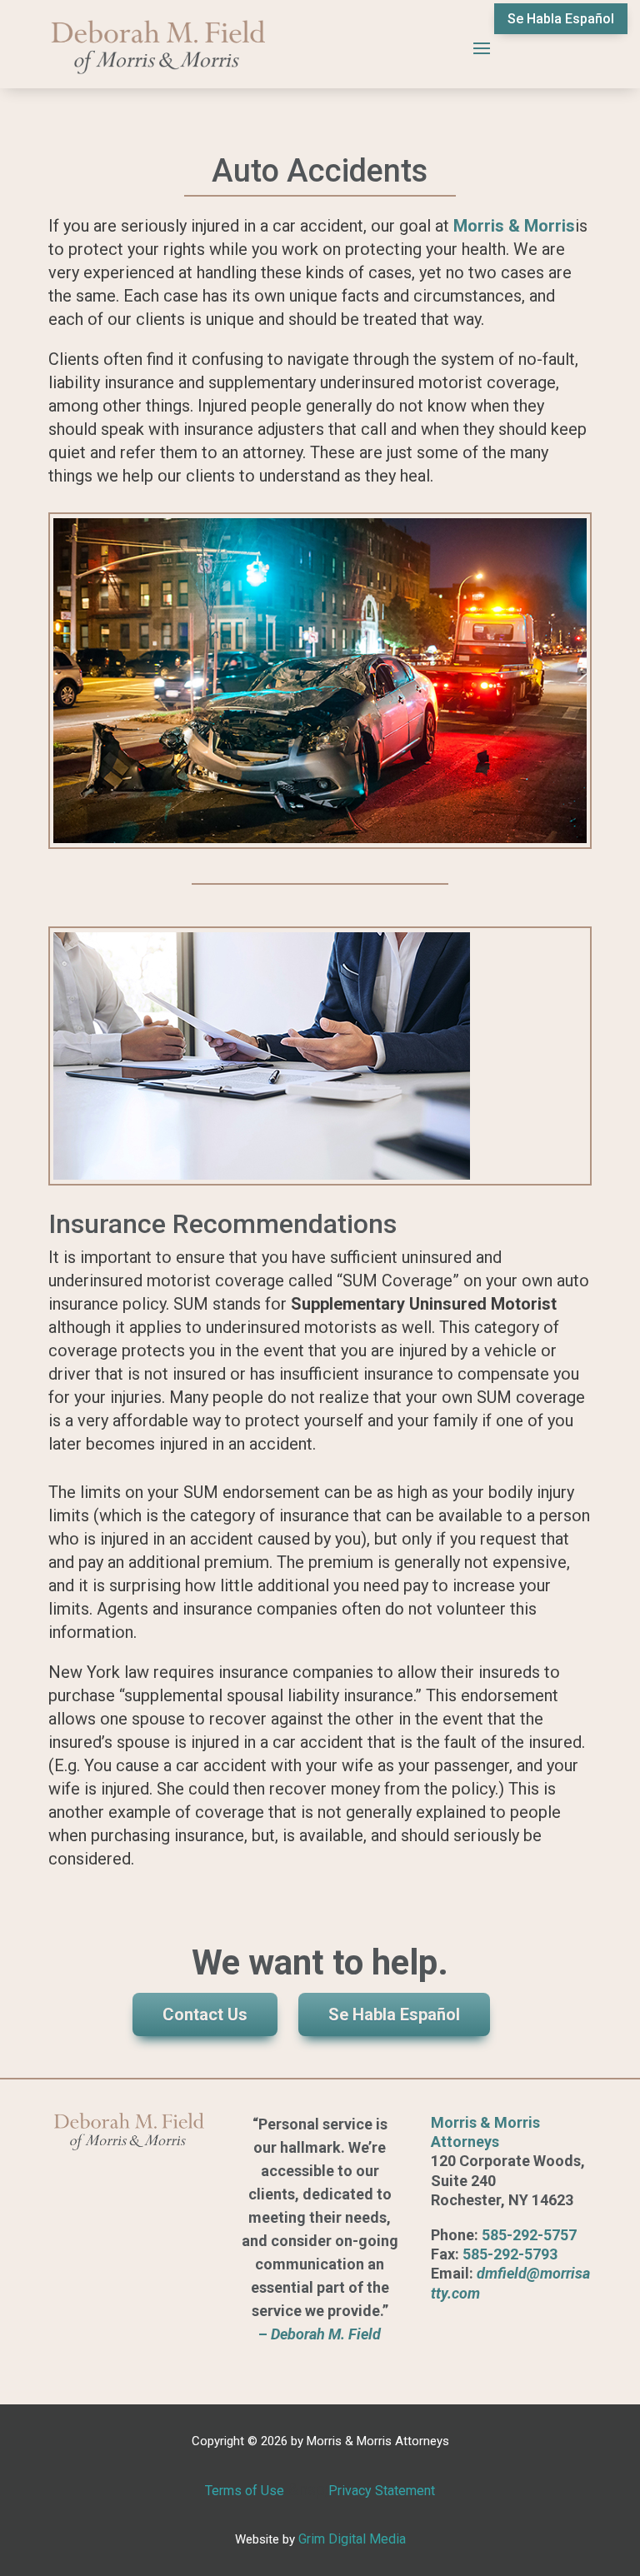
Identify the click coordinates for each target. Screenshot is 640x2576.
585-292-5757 (529, 2235)
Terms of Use (245, 2491)
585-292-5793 (510, 2254)
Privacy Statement (382, 2491)
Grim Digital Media (352, 2539)
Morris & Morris (514, 226)
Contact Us (205, 2014)
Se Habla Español (561, 19)
